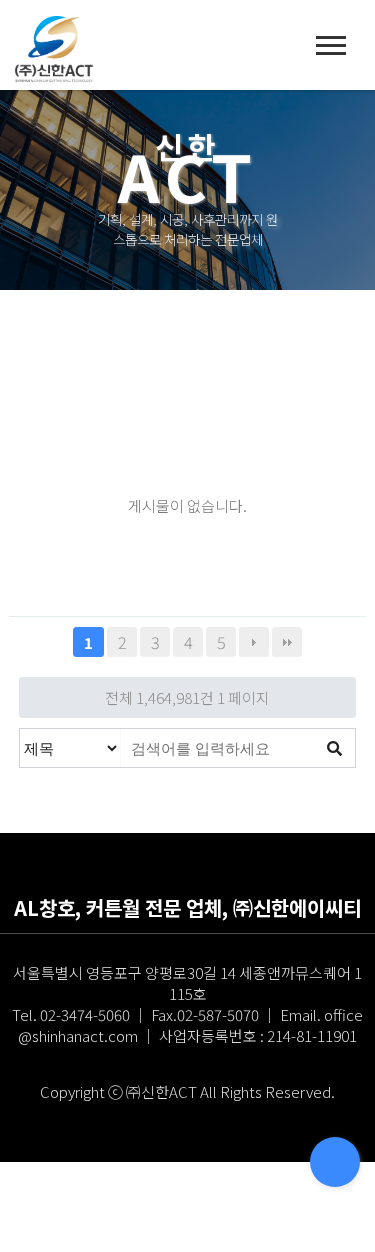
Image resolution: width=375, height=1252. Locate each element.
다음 (254, 642)
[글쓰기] (335, 1162)
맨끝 (287, 642)
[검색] (335, 748)
